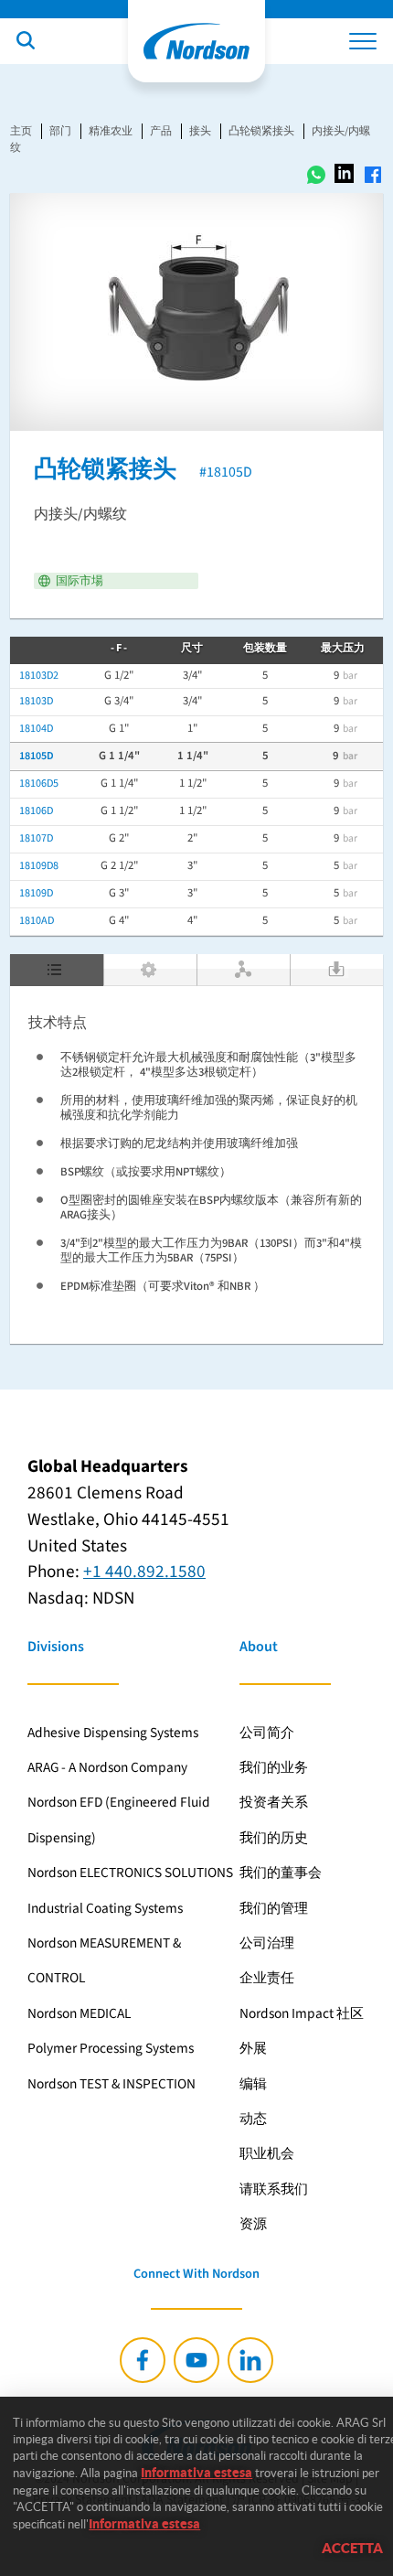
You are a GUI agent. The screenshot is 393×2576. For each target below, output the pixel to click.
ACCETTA (352, 2548)
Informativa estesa (196, 2473)
